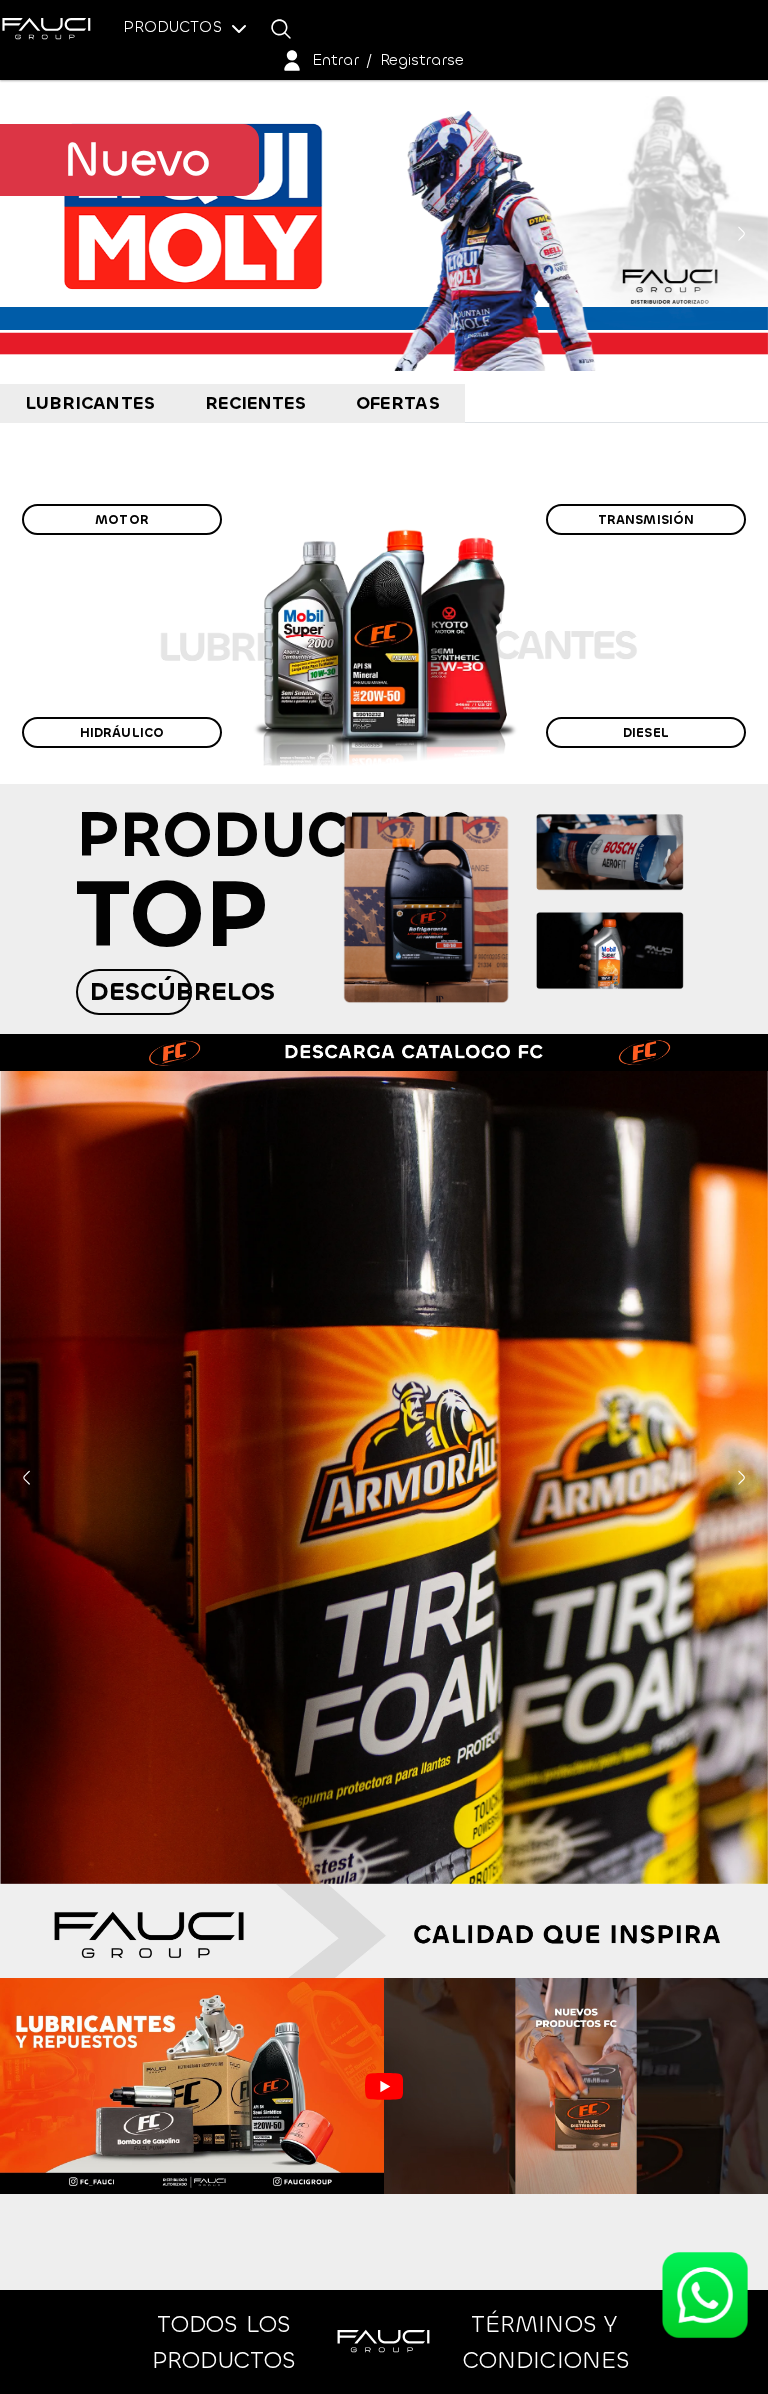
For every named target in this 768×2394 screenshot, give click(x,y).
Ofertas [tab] (398, 403)
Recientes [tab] (256, 403)
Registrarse (422, 59)
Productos (175, 26)
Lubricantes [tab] (90, 403)
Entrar (335, 59)
